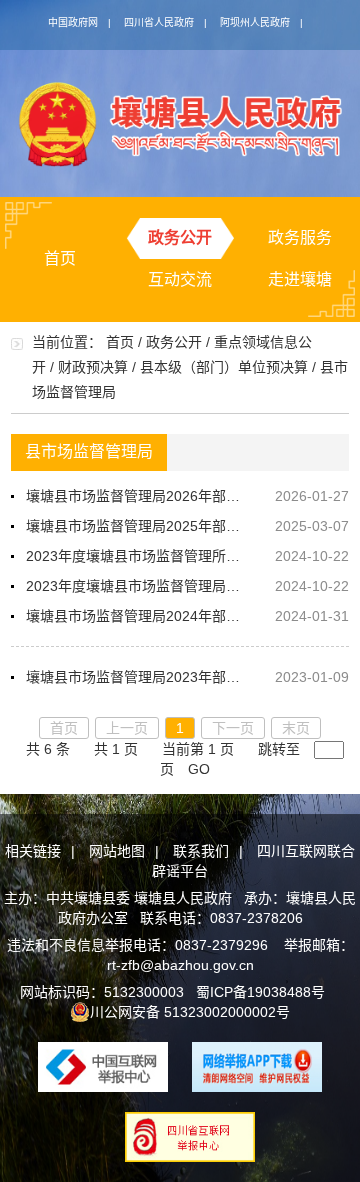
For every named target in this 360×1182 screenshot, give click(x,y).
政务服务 (300, 237)
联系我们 (201, 851)
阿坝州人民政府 (255, 22)
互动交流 (180, 279)
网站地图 (117, 851)
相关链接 (33, 851)
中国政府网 (73, 22)
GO (199, 769)
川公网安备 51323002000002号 (190, 1012)
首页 (60, 258)
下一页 (233, 728)
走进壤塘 (300, 279)
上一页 (127, 728)
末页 (296, 728)
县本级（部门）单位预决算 (224, 367)
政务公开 (180, 237)
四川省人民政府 (159, 22)
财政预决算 (93, 367)
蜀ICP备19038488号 (260, 992)
